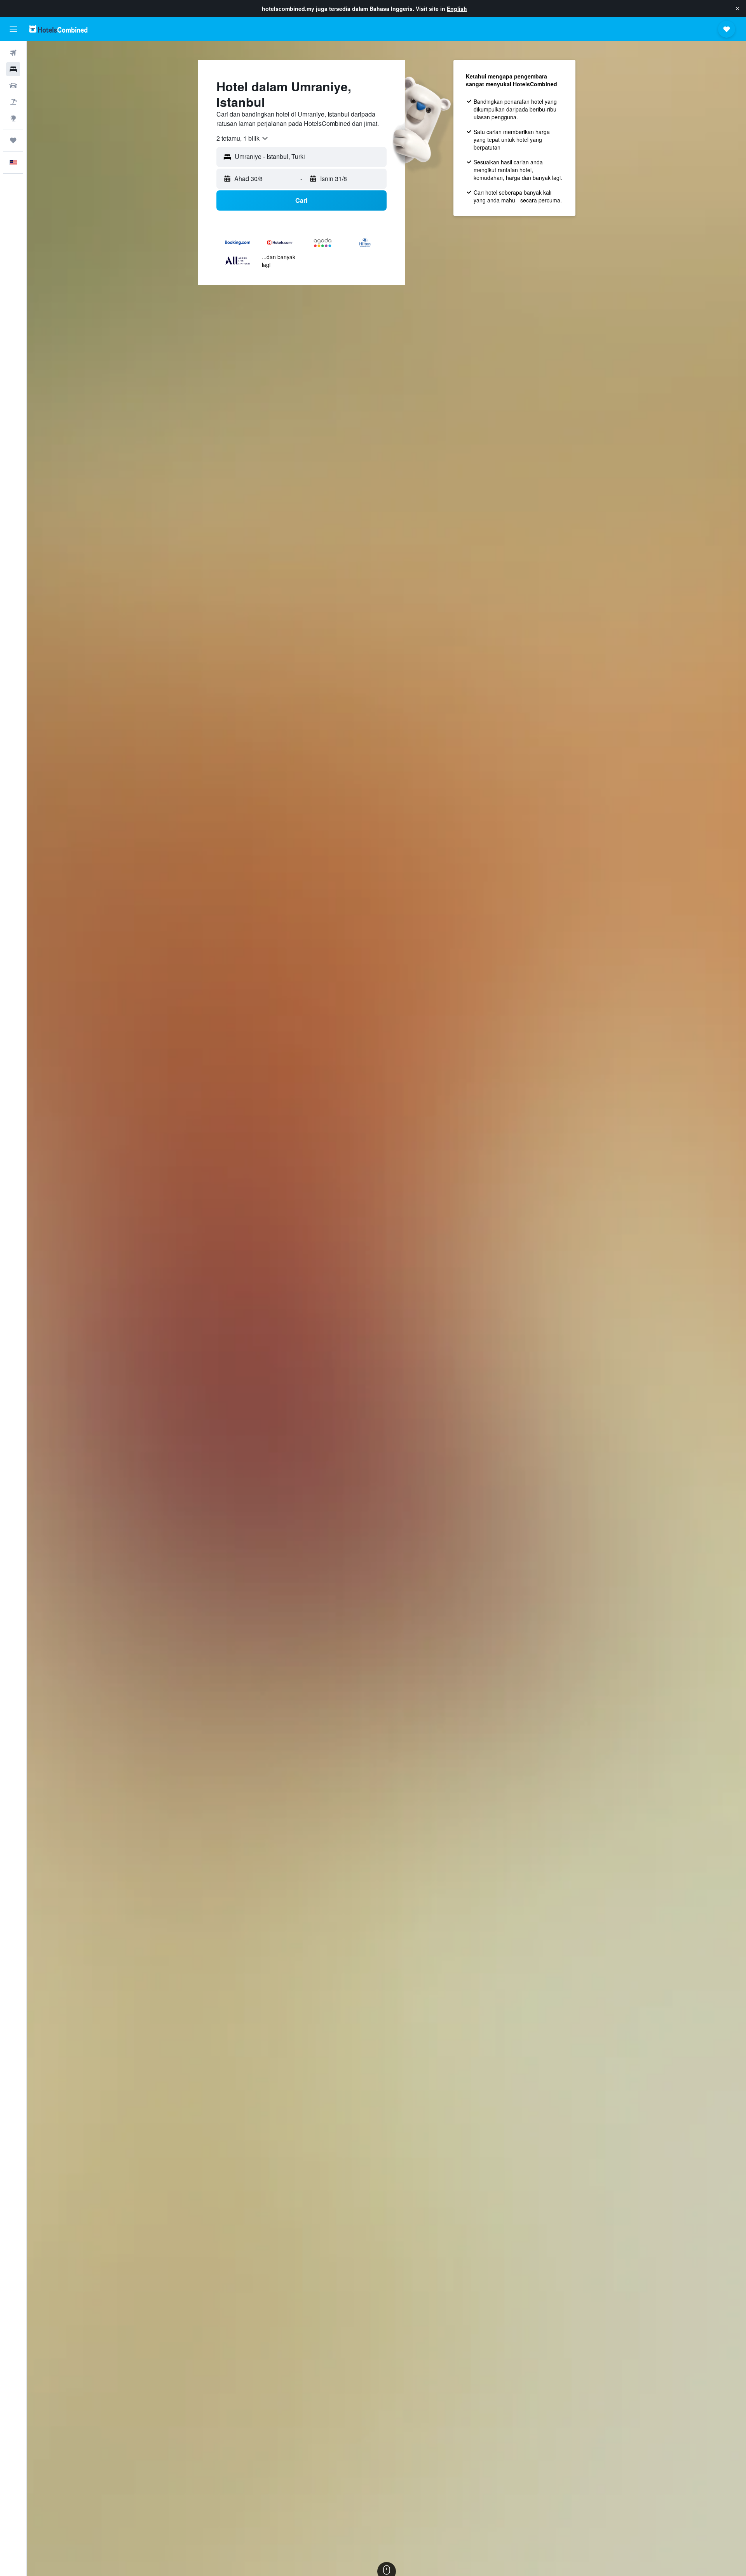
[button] (737, 9)
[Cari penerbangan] (13, 53)
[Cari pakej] (13, 102)
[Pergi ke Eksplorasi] (13, 118)
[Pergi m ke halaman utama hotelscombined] (58, 29)
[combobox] (243, 138)
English (457, 9)
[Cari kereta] (13, 85)
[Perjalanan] (13, 140)
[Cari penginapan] (13, 69)
